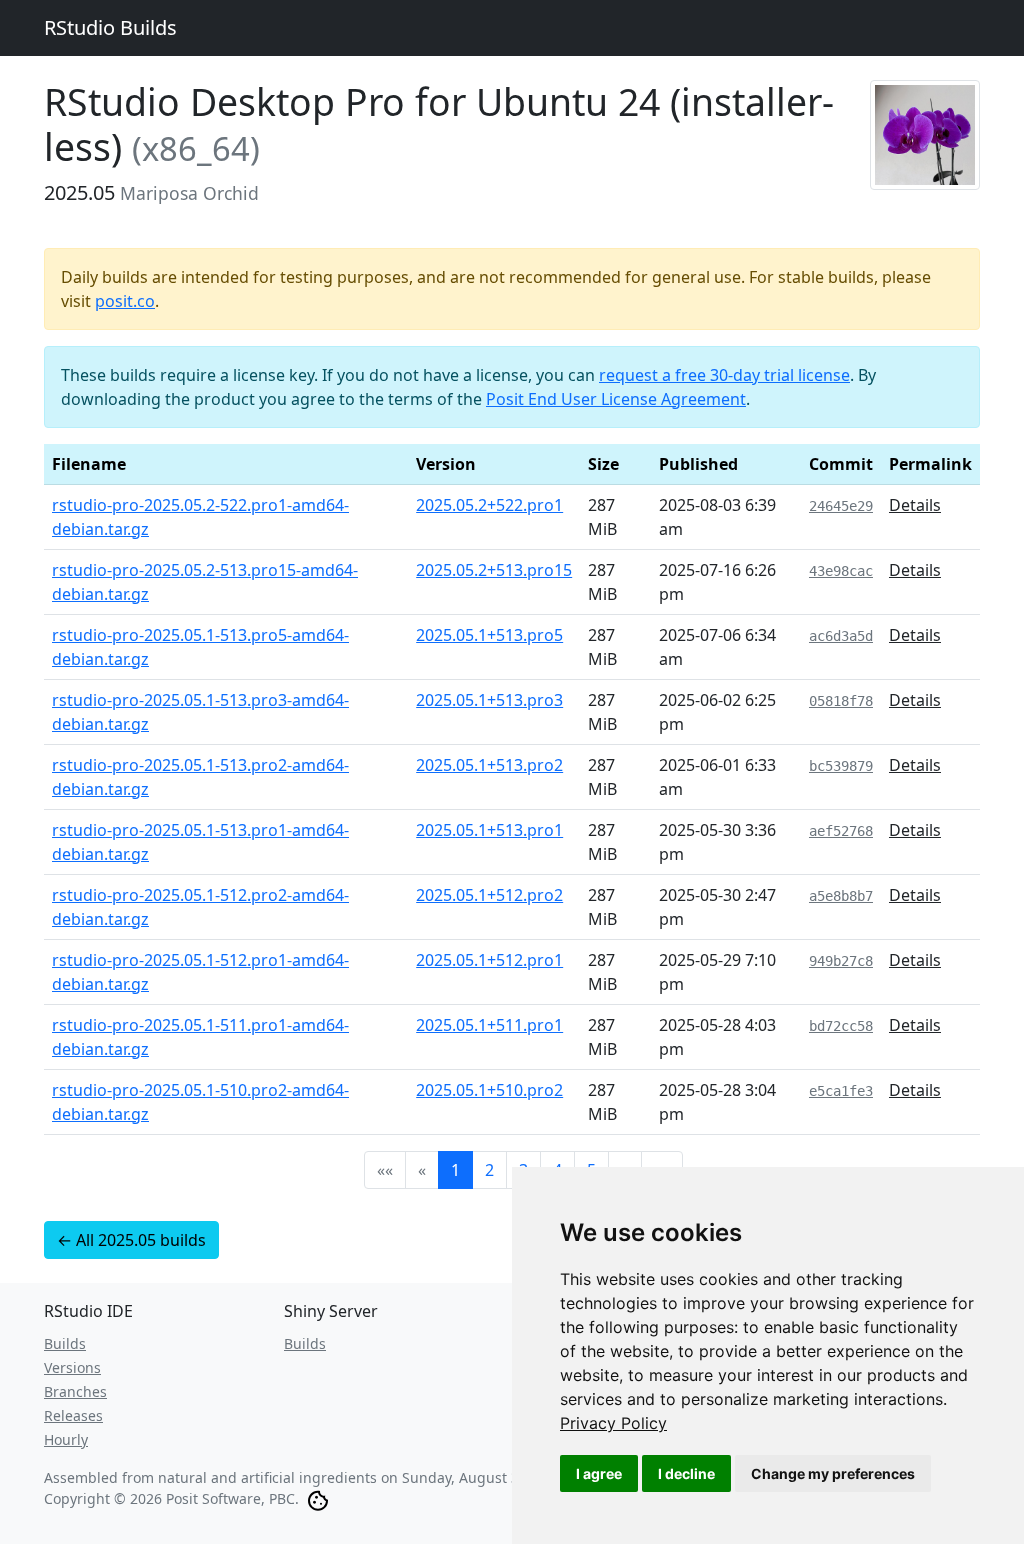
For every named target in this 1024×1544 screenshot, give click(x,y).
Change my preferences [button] (833, 1473)
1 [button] (455, 1170)
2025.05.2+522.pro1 (489, 505)
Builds (65, 1343)
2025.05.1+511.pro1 (489, 1025)
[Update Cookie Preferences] (318, 1498)
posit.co (125, 301)
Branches (75, 1391)
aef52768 (841, 831)
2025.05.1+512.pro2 (489, 895)
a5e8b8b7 (841, 896)
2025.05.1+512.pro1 (489, 960)
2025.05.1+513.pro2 (489, 765)
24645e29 (841, 506)
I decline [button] (686, 1473)
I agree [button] (599, 1473)
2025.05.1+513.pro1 (489, 830)
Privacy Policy (613, 1423)
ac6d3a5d (841, 636)
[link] (613, 1423)
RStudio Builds (110, 27)
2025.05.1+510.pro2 (489, 1090)
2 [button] (489, 1170)
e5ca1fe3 (841, 1091)
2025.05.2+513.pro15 (494, 570)
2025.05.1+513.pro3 (489, 700)
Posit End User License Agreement (616, 399)
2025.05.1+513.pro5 (489, 635)
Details (915, 505)
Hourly (66, 1439)
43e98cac (841, 571)
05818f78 (841, 701)
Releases (73, 1415)
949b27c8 (841, 961)
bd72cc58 (841, 1026)
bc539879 (841, 766)
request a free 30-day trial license (724, 375)
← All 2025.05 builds (131, 1240)
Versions (72, 1367)
